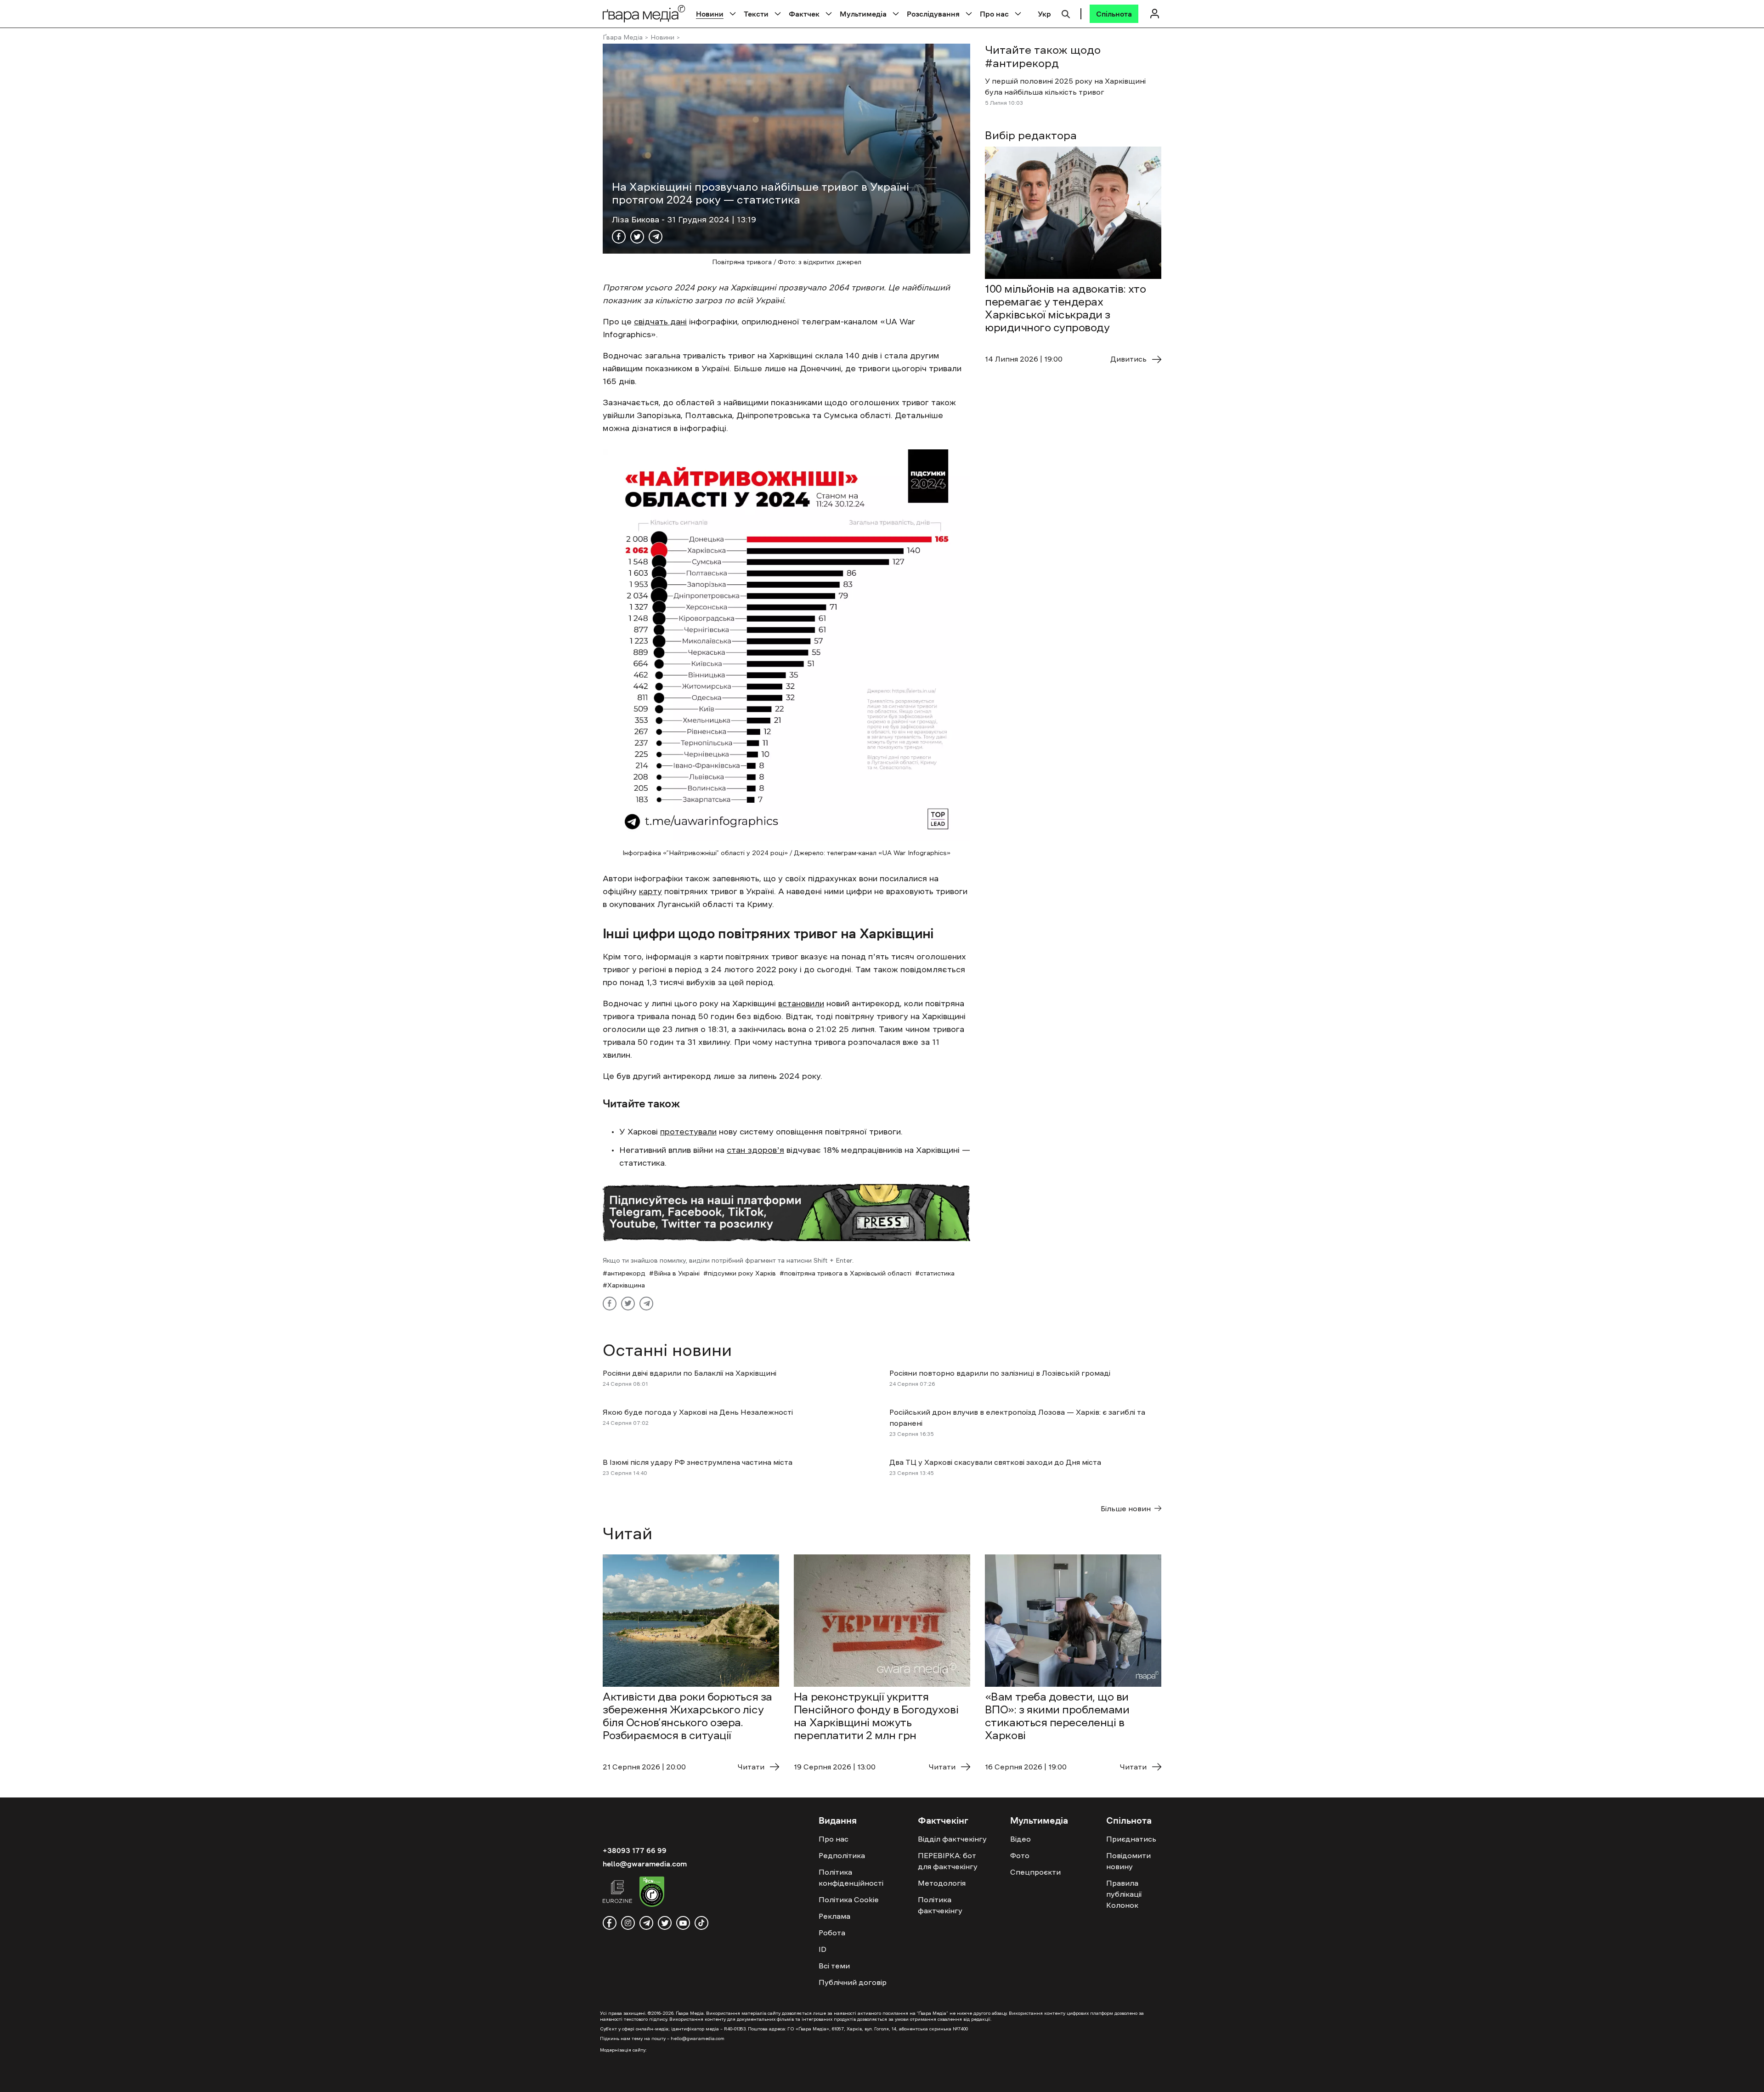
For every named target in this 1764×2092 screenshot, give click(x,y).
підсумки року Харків (742, 1273)
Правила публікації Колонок (1124, 1894)
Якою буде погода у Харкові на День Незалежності (698, 1412)
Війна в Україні (677, 1273)
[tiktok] (701, 1923)
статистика (937, 1273)
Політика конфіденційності (851, 1877)
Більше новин (1126, 1508)
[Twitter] (637, 237)
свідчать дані (660, 322)
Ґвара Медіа (623, 37)
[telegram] (646, 1923)
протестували (688, 1132)
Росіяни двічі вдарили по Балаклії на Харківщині (690, 1373)
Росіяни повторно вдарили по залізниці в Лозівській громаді (1000, 1373)
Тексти (756, 14)
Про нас (994, 14)
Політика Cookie (849, 1899)
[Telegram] (656, 237)
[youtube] (683, 1923)
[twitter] (665, 1923)
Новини (710, 14)
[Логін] (1154, 14)
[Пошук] (1066, 13)
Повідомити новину (1128, 1861)
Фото (1020, 1855)
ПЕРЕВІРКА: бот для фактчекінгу (948, 1861)
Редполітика (842, 1855)
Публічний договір (853, 1982)
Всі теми (834, 1966)
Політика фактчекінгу (940, 1905)
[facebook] (610, 1923)
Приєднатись (1131, 1839)
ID (823, 1949)
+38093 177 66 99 (635, 1850)
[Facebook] (619, 237)
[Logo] (644, 14)
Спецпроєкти (1035, 1872)
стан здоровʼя (755, 1150)
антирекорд (626, 1273)
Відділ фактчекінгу (952, 1839)
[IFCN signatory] (652, 1893)
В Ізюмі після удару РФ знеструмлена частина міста (698, 1462)
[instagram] (628, 1923)
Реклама (834, 1916)
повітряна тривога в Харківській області (848, 1273)
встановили (801, 1003)
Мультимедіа (863, 14)
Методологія (942, 1883)
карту (650, 891)
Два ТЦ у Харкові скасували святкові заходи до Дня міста (995, 1462)
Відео (1021, 1839)
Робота (832, 1933)
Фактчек (804, 14)
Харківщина (626, 1285)
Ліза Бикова (637, 220)
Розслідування (933, 14)
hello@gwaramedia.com (645, 1864)
